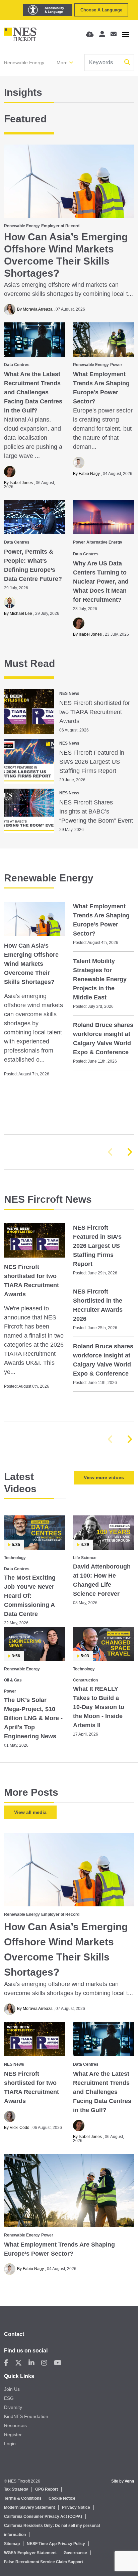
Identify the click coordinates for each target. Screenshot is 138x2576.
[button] (129, 1152)
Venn (129, 2481)
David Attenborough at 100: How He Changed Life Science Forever (102, 1580)
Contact (14, 2334)
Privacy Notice (76, 2507)
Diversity (13, 2407)
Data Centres (17, 365)
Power (116, 365)
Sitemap (12, 2544)
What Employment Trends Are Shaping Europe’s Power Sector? (101, 388)
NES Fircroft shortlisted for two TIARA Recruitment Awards (95, 712)
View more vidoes (104, 1477)
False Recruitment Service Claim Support (44, 2562)
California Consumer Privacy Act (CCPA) (43, 2516)
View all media (30, 1812)
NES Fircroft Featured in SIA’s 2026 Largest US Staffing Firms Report (92, 762)
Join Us (12, 2389)
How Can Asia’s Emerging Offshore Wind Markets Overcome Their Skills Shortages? (66, 255)
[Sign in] (102, 34)
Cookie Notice (62, 2498)
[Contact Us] (114, 34)
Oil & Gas (13, 1680)
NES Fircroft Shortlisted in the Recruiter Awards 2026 (98, 1305)
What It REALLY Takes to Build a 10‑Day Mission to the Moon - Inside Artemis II (99, 1707)
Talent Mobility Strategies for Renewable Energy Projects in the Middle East (100, 979)
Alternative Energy (104, 542)
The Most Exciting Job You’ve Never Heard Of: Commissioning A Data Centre (30, 1596)
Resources (15, 2425)
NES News (69, 693)
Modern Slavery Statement (29, 2507)
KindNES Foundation (26, 2416)
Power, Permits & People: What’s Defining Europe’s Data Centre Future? (33, 565)
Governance (75, 2553)
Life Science (85, 1558)
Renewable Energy (24, 63)
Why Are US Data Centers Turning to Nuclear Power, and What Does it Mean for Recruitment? (101, 582)
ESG (9, 2398)
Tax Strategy (16, 2489)
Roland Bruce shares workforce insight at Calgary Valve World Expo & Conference (103, 1039)
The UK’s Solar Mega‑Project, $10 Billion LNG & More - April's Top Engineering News (33, 1718)
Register (13, 2434)
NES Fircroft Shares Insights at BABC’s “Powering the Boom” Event (96, 811)
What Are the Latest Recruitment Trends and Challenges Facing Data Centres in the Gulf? (33, 392)
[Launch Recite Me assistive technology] (48, 10)
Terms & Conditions (23, 2498)
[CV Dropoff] (90, 34)
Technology (15, 1558)
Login (10, 2444)
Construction (85, 1680)
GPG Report (47, 2489)
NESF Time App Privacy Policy (56, 2544)
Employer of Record (60, 226)
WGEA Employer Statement (30, 2553)
